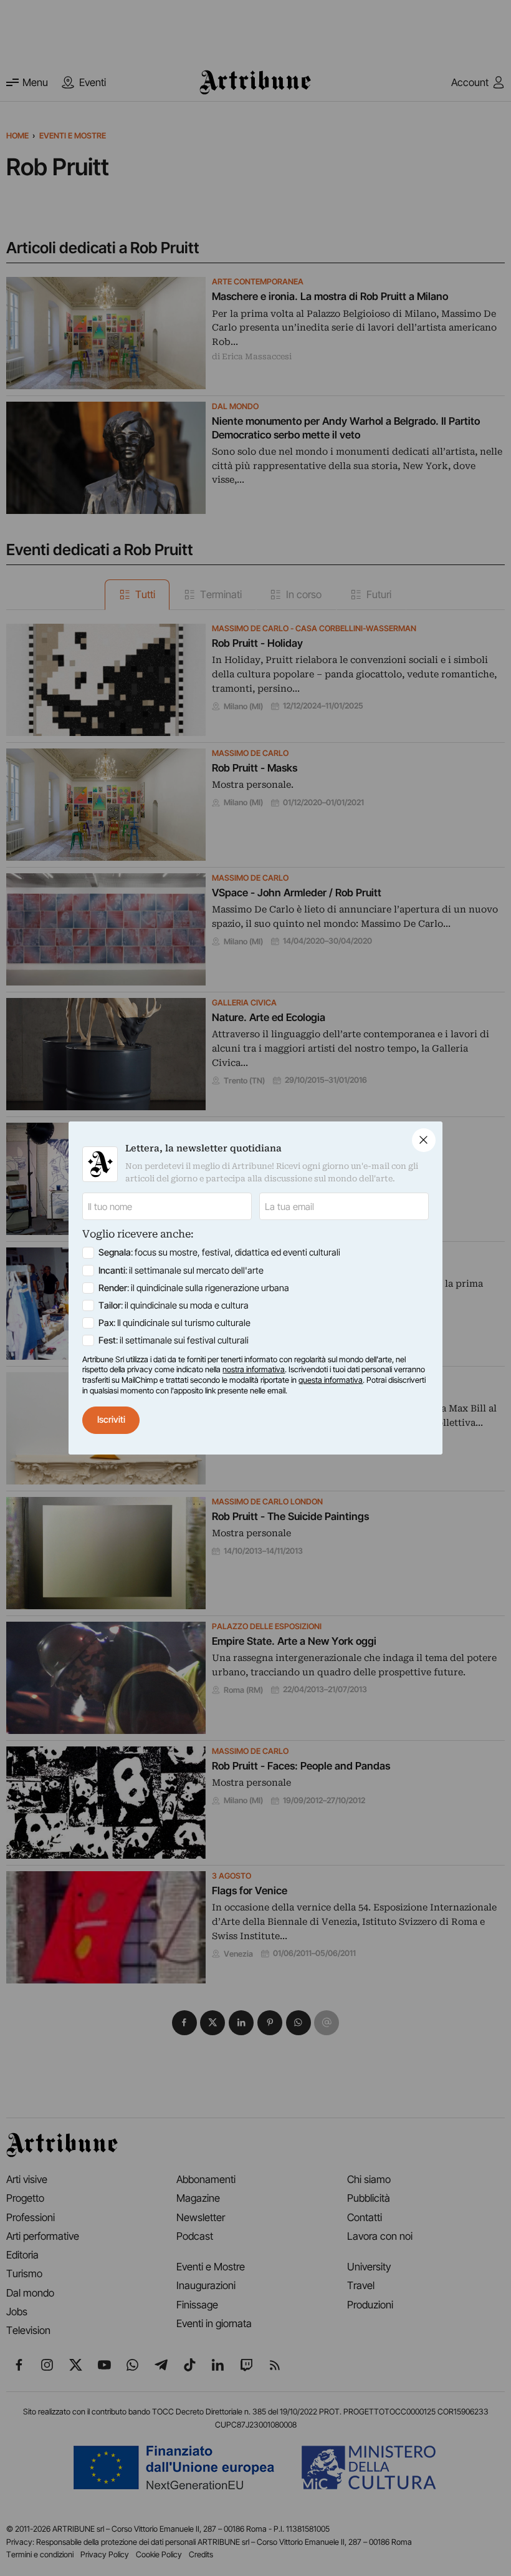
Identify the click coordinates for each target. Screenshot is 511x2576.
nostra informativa (254, 1369)
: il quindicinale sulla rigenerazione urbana (194, 1288)
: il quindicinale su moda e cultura (174, 1305)
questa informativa (331, 1380)
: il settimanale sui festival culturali (174, 1340)
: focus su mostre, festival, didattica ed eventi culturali (219, 1252)
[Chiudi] (424, 1140)
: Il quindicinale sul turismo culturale (174, 1323)
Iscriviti (111, 1420)
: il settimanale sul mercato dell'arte (181, 1271)
